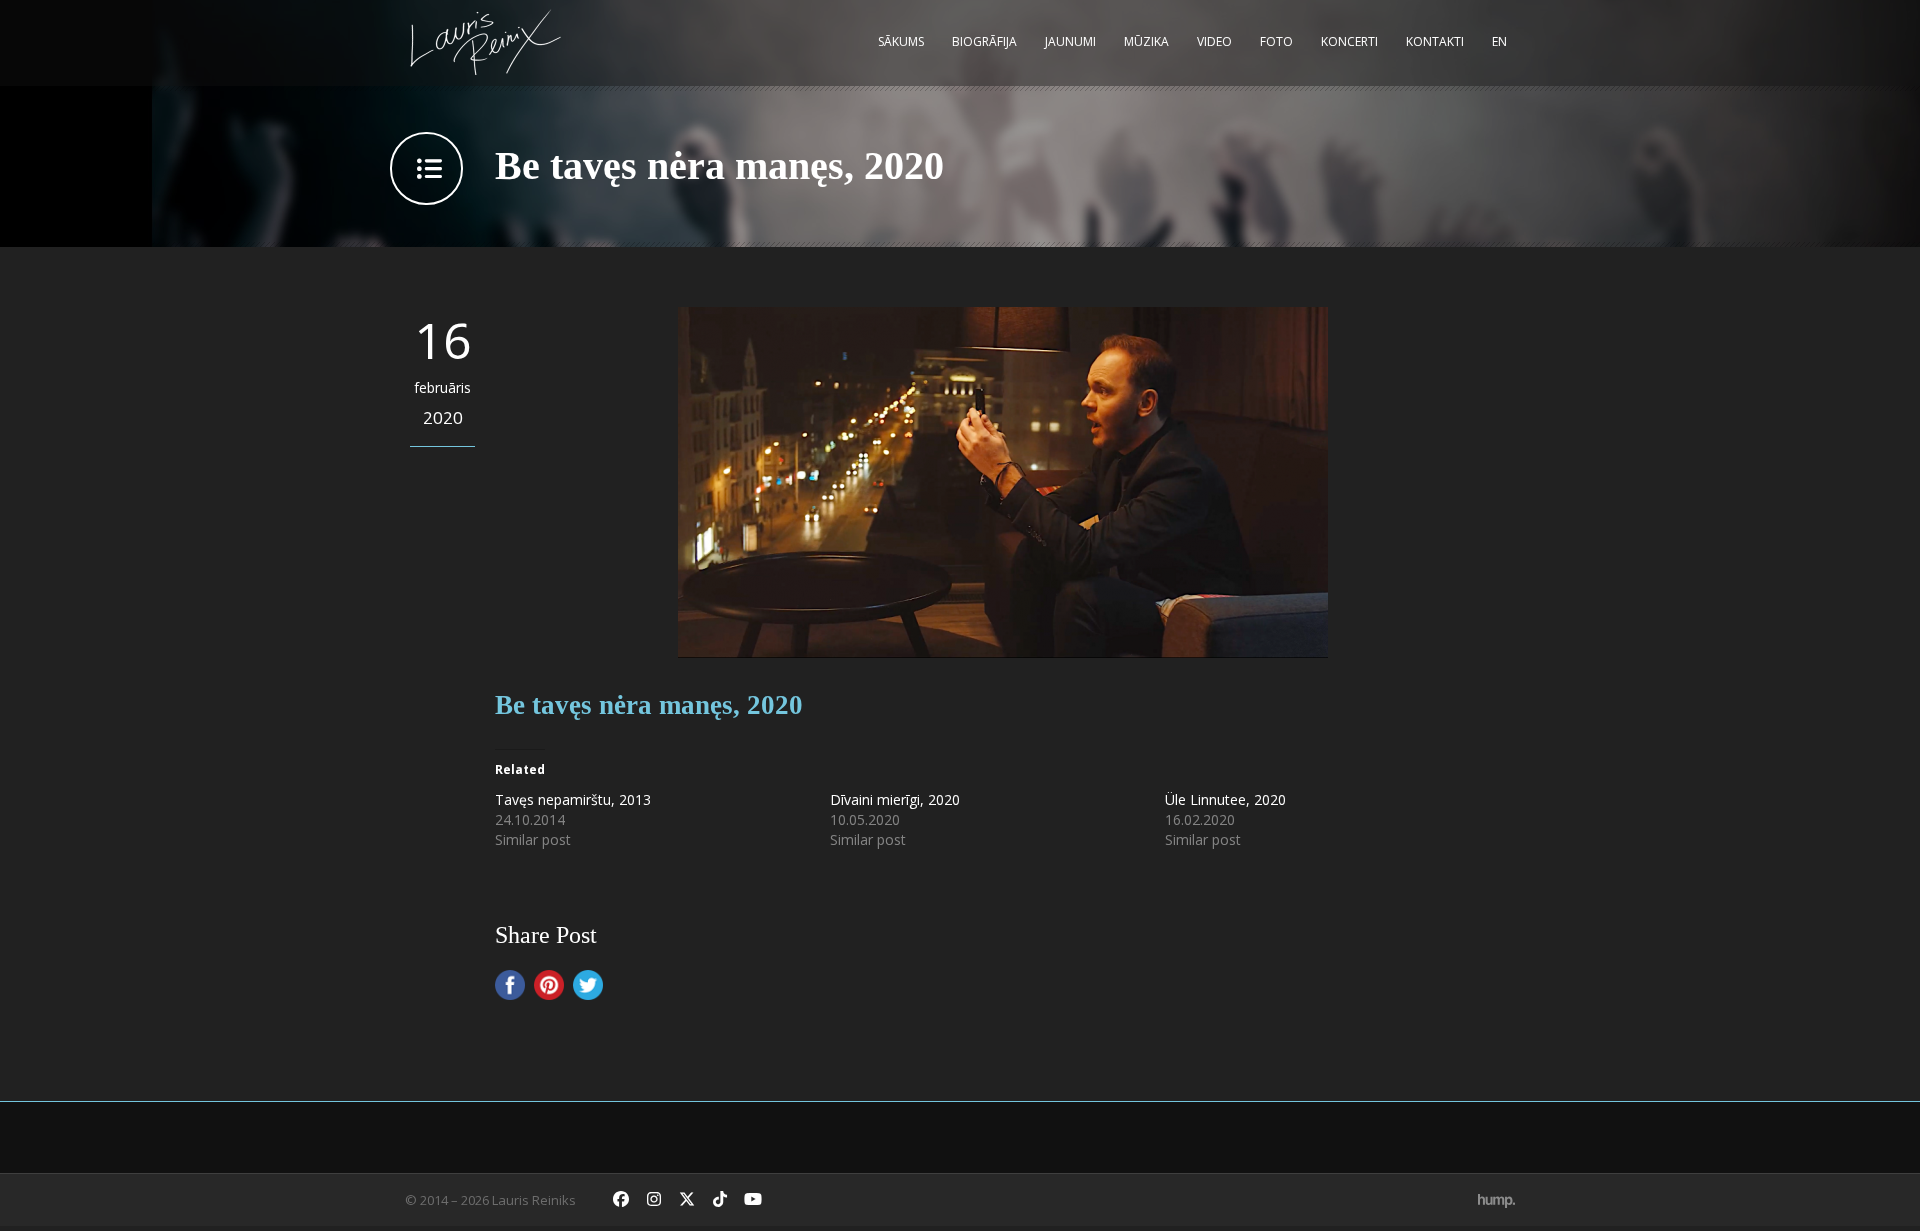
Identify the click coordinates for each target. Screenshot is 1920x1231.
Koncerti (1349, 41)
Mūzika (1146, 41)
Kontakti (1435, 41)
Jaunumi (1070, 41)
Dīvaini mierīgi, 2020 (895, 799)
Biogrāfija (984, 41)
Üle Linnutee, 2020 (1225, 799)
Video (1214, 41)
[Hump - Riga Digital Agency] (1496, 1200)
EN (1499, 41)
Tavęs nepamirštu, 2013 (573, 799)
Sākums (901, 41)
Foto (1276, 41)
